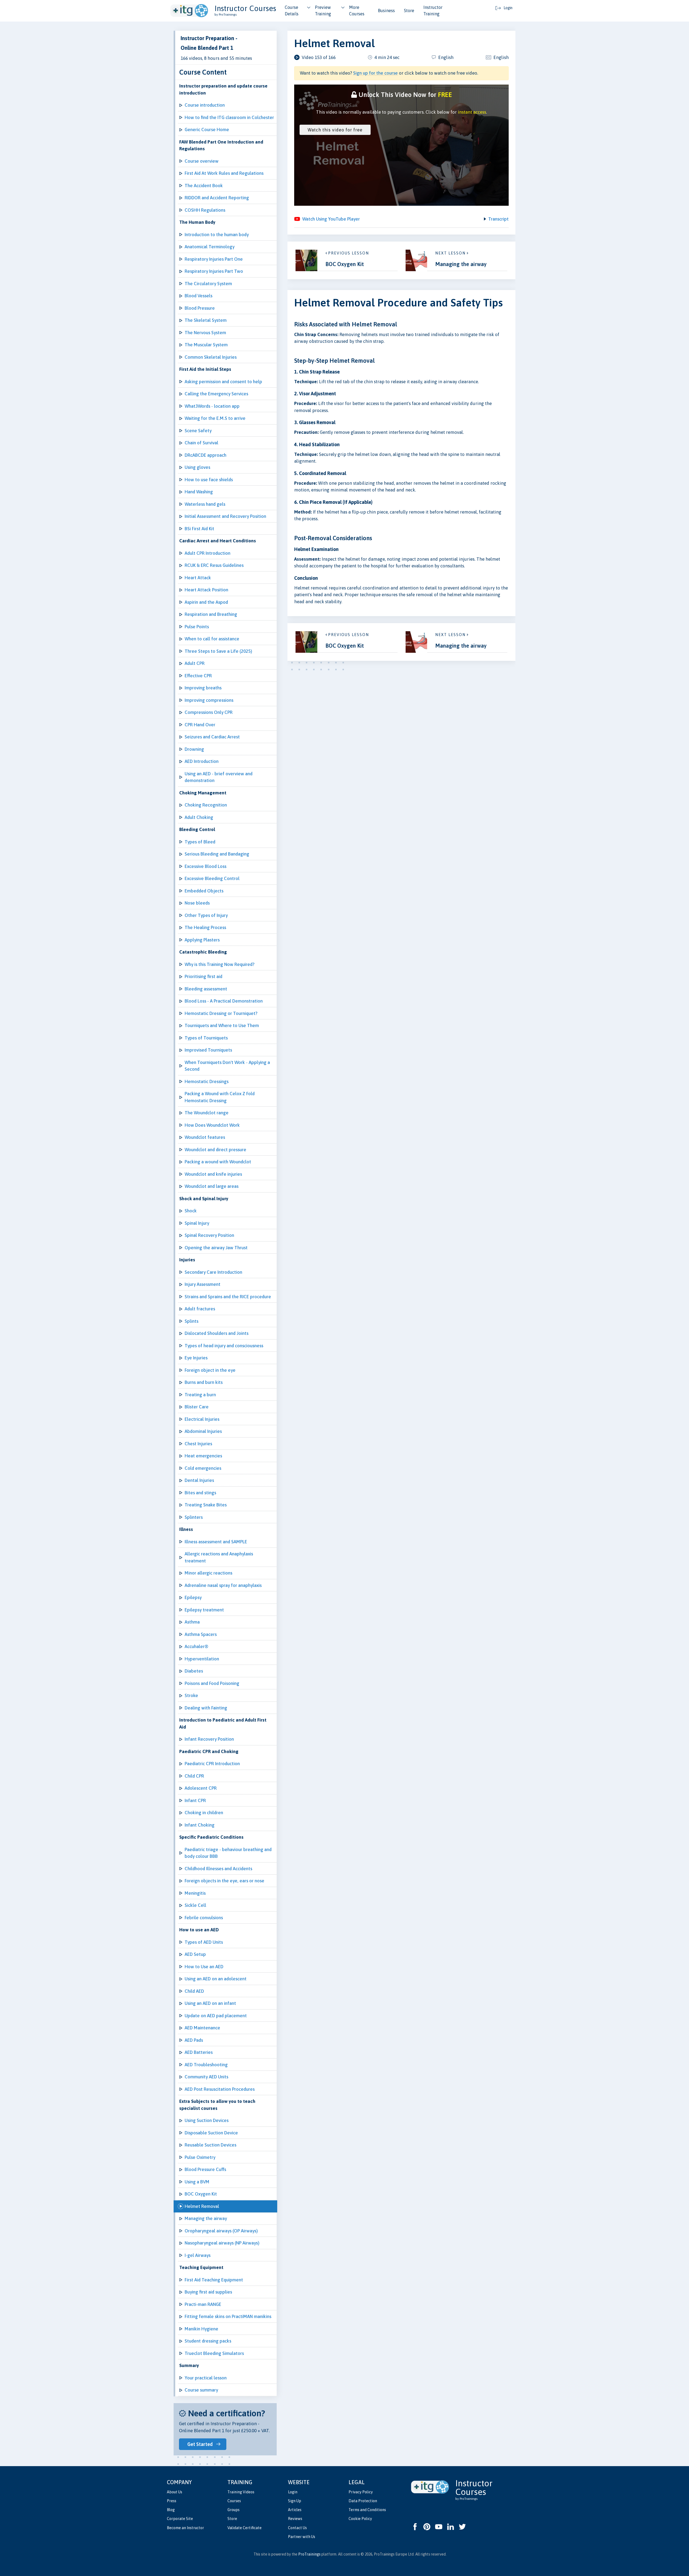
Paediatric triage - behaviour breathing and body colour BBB (228, 1853)
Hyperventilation (202, 1659)
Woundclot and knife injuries (213, 1174)
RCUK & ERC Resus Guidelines (214, 565)
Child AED (194, 1991)
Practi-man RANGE (203, 2304)
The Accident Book (204, 186)
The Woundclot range (207, 1113)
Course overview (202, 161)
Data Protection (363, 2501)
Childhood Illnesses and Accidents (218, 1869)
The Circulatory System (208, 284)
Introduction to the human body (217, 235)
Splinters (194, 1517)
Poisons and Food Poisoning (212, 1683)
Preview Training (323, 11)
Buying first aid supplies (208, 2292)
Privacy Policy (361, 2492)
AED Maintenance (202, 2028)
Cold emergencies (203, 1468)
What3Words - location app (212, 406)
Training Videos (241, 2492)
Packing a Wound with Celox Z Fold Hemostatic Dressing (220, 1097)
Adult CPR (195, 663)
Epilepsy (193, 1597)
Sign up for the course (375, 73)
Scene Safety (198, 431)
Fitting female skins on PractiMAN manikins (228, 2316)
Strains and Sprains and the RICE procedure (228, 1297)
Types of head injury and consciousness (224, 1346)
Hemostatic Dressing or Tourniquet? (221, 1013)
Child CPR (194, 1776)
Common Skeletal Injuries (211, 357)
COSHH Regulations (205, 210)
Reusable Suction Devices (210, 2145)
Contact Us (297, 2528)
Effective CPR (198, 676)
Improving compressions (209, 700)
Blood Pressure (200, 308)
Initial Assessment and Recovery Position (225, 516)
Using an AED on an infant (210, 2003)
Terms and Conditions (367, 2510)
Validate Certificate (245, 2528)
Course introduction (205, 105)
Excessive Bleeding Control (212, 878)
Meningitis (195, 1893)
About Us (175, 2492)
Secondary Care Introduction (213, 1272)
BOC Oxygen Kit (201, 2194)
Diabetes (194, 1671)
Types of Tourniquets (206, 1038)
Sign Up (295, 2501)
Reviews (295, 2519)
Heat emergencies (203, 1456)
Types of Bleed (200, 842)
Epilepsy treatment (204, 1610)
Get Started (200, 2444)
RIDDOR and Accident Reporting (217, 198)
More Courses (357, 11)
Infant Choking (200, 1825)
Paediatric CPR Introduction (212, 1764)
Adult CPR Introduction (208, 553)
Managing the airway (206, 2218)
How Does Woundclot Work (212, 1125)
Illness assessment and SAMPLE (216, 1542)
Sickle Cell (195, 1905)
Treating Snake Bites (206, 1505)
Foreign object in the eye (210, 1370)
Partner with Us (302, 2537)
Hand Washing (199, 492)
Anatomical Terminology (210, 247)
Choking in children (204, 1813)
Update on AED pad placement (216, 2016)
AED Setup (195, 1954)
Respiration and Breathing (211, 614)
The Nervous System (205, 333)
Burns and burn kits (204, 1382)
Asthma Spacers (201, 1634)
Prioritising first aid (203, 976)
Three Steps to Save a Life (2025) (218, 651)
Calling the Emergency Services (216, 394)
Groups (233, 2510)
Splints (191, 1321)
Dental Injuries (199, 1480)
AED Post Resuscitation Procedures (220, 2089)
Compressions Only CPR (209, 712)
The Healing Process (205, 927)
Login (293, 2492)
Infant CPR (195, 1800)
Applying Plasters (202, 940)
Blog (171, 2510)
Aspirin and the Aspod (206, 602)
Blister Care (197, 1407)
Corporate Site (180, 2519)
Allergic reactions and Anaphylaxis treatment (219, 1557)
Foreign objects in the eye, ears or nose (224, 1881)
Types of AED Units (204, 1942)
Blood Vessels (198, 296)
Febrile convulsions (204, 1918)
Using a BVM (197, 2182)
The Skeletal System (206, 320)
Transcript (498, 219)
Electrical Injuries (202, 1419)
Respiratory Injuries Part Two (214, 271)
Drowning (194, 749)
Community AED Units (206, 2077)
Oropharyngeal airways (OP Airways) (221, 2231)
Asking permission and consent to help (223, 382)
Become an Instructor (185, 2528)
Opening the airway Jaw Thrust (216, 1248)
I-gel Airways (198, 2255)
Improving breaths (203, 688)
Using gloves (197, 467)
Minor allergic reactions (208, 1573)
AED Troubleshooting (206, 2065)
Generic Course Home (207, 130)
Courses (234, 2501)
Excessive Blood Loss (205, 866)
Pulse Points (197, 627)
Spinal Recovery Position (209, 1235)
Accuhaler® (196, 1646)
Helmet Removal (202, 2206)
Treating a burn (200, 1395)
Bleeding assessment (206, 989)
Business (386, 11)
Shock (191, 1211)
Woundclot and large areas (212, 1186)
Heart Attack (198, 578)
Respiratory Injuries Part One (214, 259)
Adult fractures (200, 1309)
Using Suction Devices (207, 2120)
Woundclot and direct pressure (215, 1150)
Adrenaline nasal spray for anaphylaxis (223, 1585)
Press (172, 2501)
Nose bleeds (197, 903)
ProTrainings (309, 2554)
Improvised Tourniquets (208, 1050)
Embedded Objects (204, 891)
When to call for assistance (212, 639)
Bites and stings (200, 1493)
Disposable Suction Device (211, 2133)
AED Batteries (199, 2052)
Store (409, 11)
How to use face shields (209, 480)
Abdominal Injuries (203, 1431)
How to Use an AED (204, 1967)
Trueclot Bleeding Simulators (214, 2353)
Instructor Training (433, 11)
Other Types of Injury (206, 915)
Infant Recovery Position (209, 1739)
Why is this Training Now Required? (219, 964)
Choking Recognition (206, 805)
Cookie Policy (360, 2519)
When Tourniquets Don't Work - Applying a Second (227, 1066)
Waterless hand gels (205, 504)
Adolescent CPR (201, 1788)
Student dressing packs (208, 2341)
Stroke (191, 1695)
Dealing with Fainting (206, 1708)
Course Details (292, 11)
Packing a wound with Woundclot (218, 1162)
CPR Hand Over (200, 725)
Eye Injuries (196, 1358)
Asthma (192, 1622)
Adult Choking (199, 817)
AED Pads (194, 2040)
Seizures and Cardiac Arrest (212, 737)
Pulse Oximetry (200, 2157)
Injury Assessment (203, 1284)
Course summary (201, 2390)
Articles (295, 2510)
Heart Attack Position (206, 590)
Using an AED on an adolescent (216, 1979)
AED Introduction (202, 761)
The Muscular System (206, 345)
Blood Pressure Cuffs (205, 2169)
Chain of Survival (201, 443)
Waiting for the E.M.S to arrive (215, 418)
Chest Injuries (198, 1444)
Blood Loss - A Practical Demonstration (224, 1001)
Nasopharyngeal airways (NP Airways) (222, 2243)
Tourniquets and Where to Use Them (222, 1025)
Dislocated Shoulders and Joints (217, 1333)
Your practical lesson (206, 2378)
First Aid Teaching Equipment (214, 2280)
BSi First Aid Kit (199, 529)
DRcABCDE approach (205, 455)
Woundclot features (205, 1137)
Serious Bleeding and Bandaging (217, 854)
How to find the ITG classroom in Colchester (229, 117)
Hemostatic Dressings (207, 1081)
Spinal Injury (197, 1223)
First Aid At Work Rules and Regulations (224, 173)
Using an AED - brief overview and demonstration (219, 777)
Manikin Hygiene (201, 2329)
